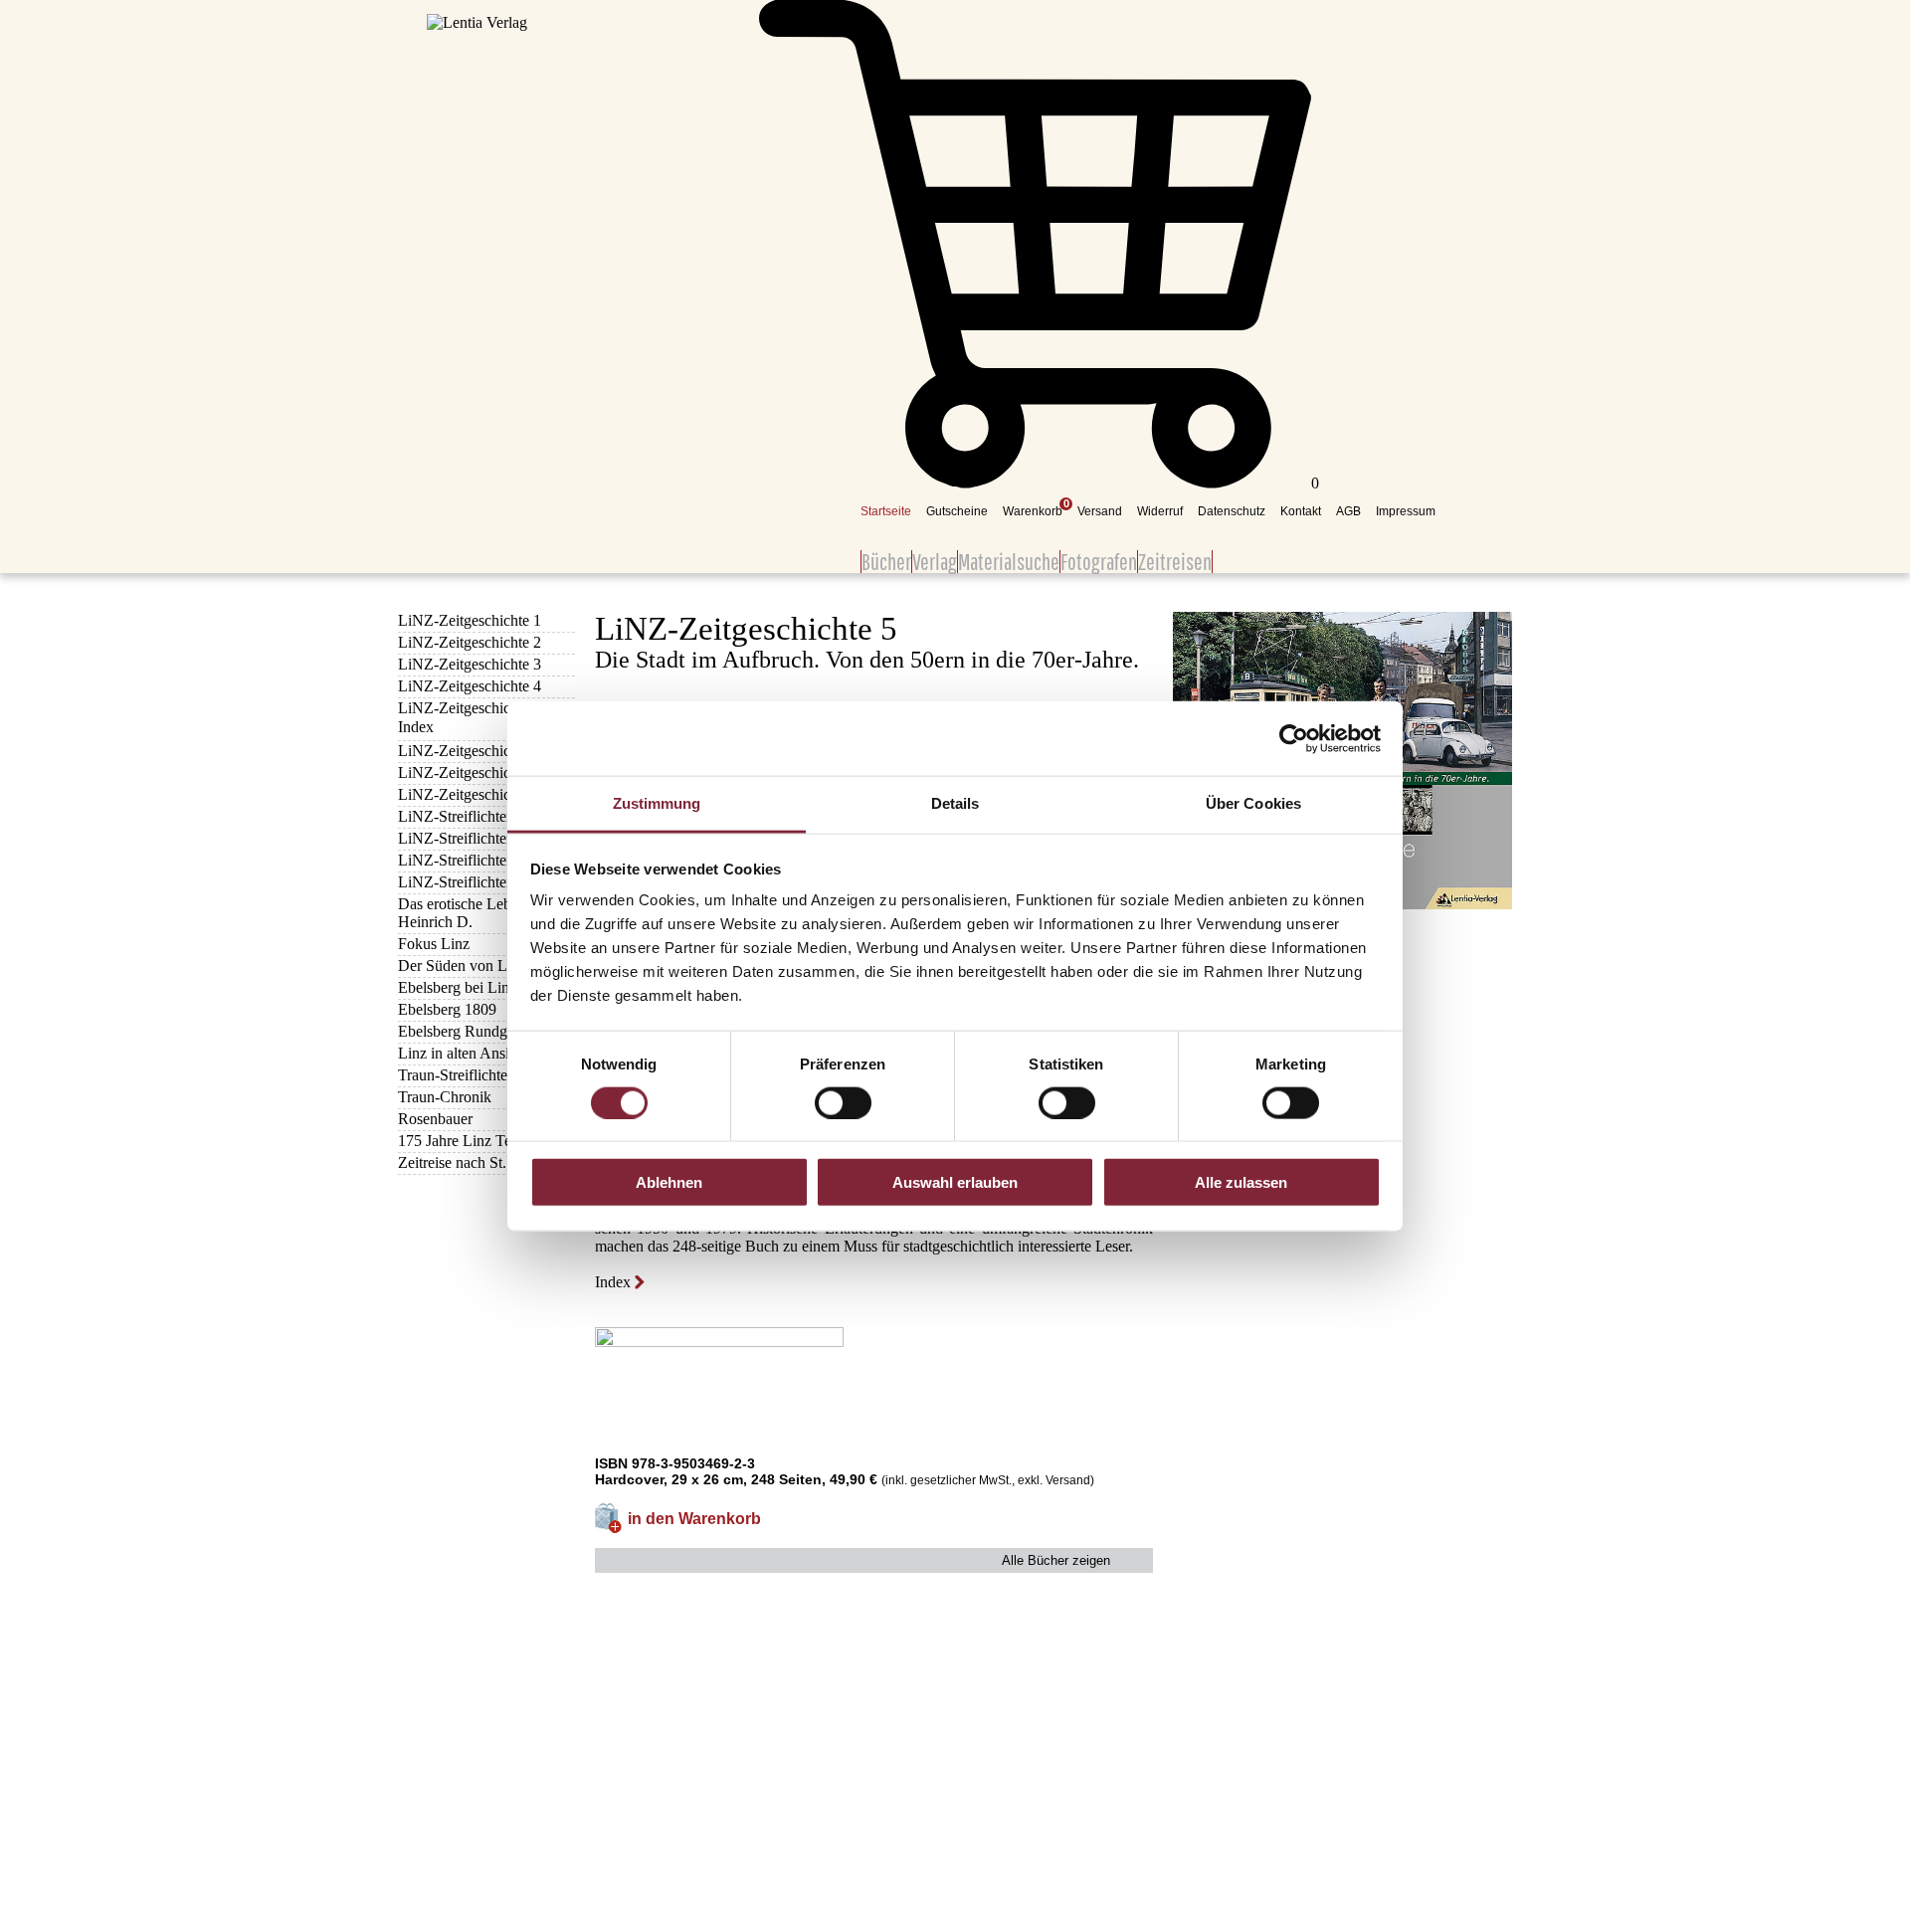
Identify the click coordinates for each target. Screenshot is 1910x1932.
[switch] (843, 1102)
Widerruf (1160, 511)
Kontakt (1301, 511)
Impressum (1406, 511)
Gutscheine (957, 511)
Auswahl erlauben (955, 1182)
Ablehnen (669, 1182)
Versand (1100, 511)
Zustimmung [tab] (657, 803)
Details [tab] (955, 803)
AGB (1348, 511)
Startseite (886, 511)
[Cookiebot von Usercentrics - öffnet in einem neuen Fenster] (1294, 738)
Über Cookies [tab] (1253, 803)
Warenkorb (1033, 511)
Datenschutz (1232, 511)
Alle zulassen (1241, 1182)
